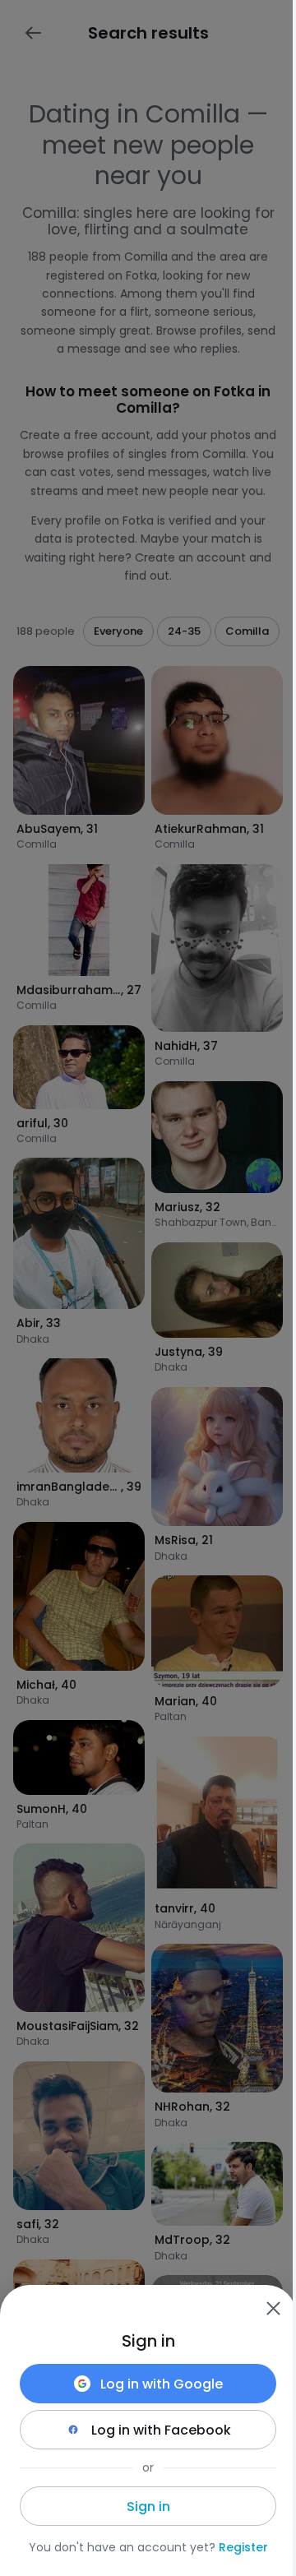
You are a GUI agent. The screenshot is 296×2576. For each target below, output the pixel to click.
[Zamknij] (273, 2308)
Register (243, 2547)
